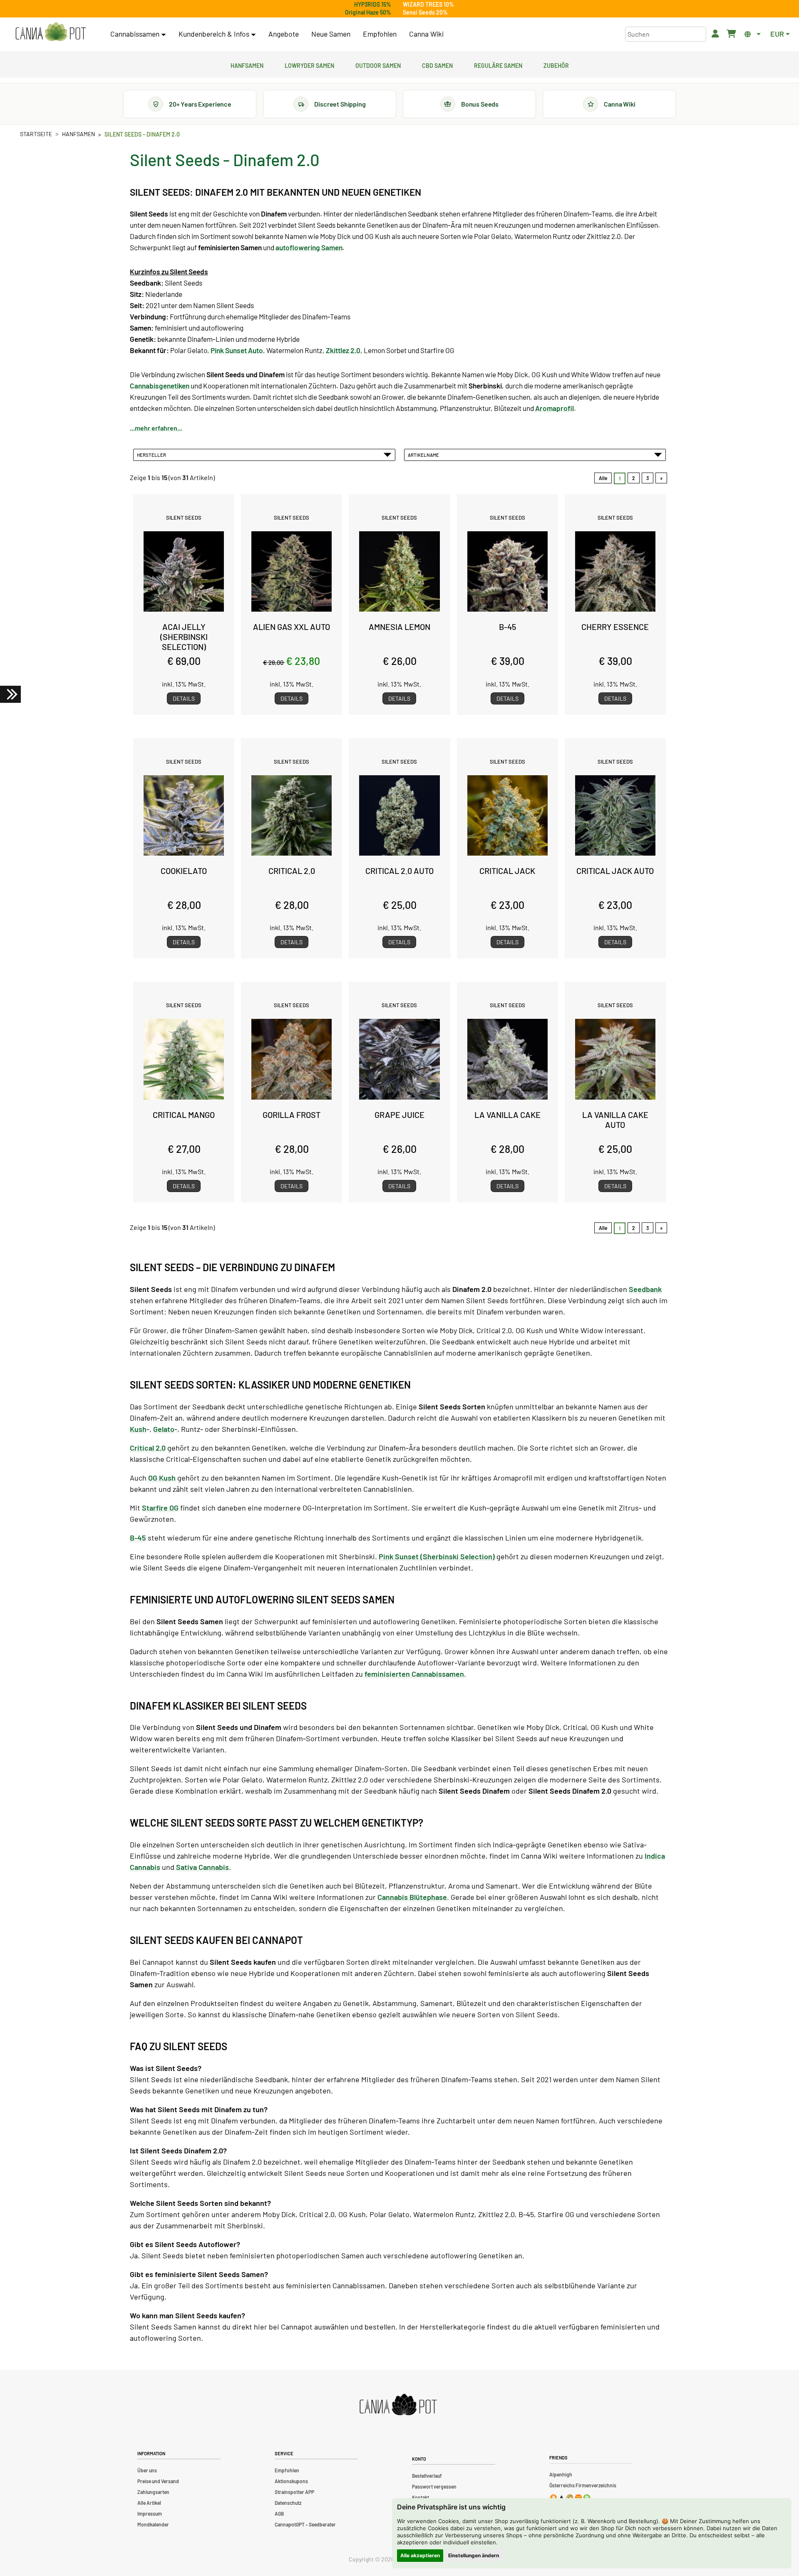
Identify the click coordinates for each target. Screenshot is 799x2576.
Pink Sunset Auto (237, 350)
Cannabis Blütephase (412, 1897)
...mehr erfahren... (156, 428)
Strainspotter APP (294, 2492)
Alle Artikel (149, 2503)
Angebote (284, 34)
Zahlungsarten (153, 2492)
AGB (279, 2514)
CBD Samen (437, 65)
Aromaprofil (555, 408)
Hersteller (152, 455)
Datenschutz (288, 2503)
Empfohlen (380, 34)
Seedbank (645, 1289)
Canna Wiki (426, 34)
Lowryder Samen (309, 65)
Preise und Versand (158, 2481)
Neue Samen (331, 34)
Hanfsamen (247, 65)
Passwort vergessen (434, 2486)
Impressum (150, 2514)
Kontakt (421, 2497)
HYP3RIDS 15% (373, 4)
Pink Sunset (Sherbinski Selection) (437, 1556)
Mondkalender (153, 2524)
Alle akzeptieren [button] (420, 2555)
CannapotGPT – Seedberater (305, 2524)
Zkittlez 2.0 (343, 350)
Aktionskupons (291, 2481)
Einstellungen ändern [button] (474, 2555)
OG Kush (162, 1478)
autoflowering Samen (309, 247)
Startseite (36, 134)
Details (184, 698)
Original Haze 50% (368, 12)
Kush (138, 1429)
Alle (603, 478)
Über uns (147, 2470)
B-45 (138, 1538)
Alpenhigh (561, 2474)
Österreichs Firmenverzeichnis (583, 2485)
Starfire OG (160, 1508)
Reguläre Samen (498, 65)
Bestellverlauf (427, 2476)
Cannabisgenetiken (160, 386)
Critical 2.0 (148, 1448)
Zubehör (556, 65)
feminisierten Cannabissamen (414, 1674)
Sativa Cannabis (202, 1867)
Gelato (164, 1429)
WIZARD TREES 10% (428, 4)
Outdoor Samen (378, 65)
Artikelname (424, 455)
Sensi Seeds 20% (425, 12)
